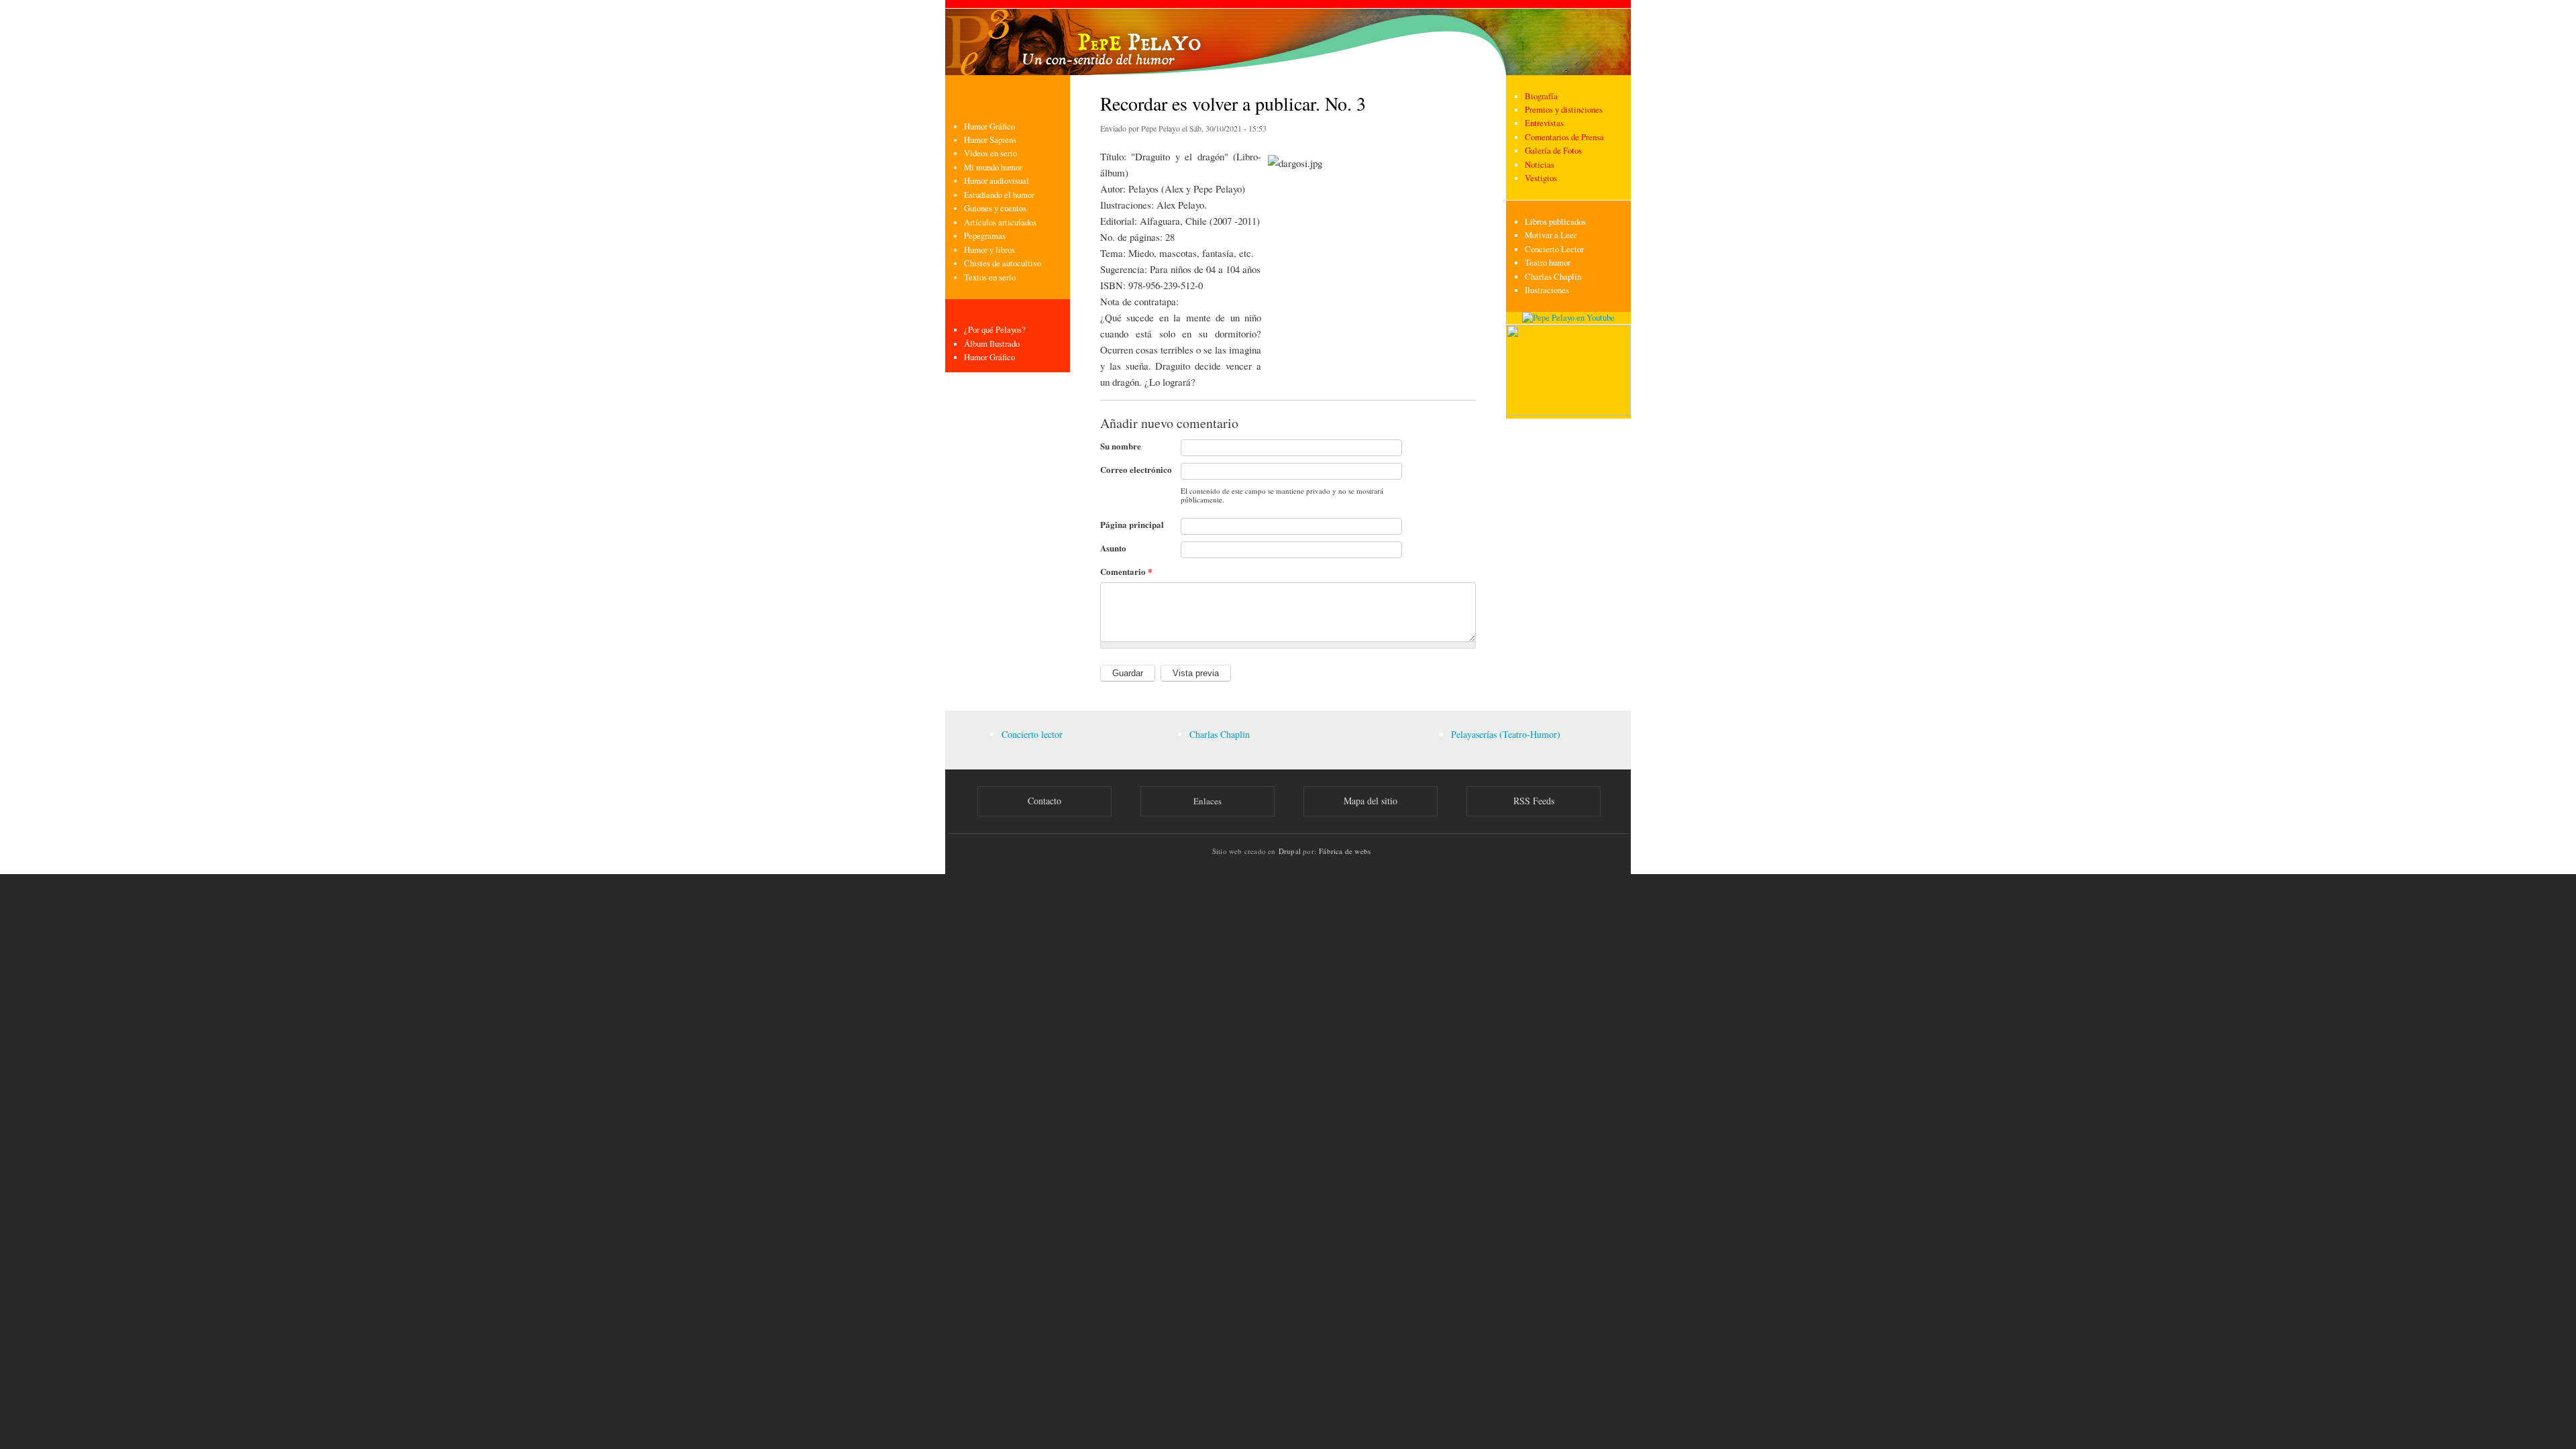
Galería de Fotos (1553, 151)
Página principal (1132, 524)
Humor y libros (989, 250)
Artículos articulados (1000, 222)
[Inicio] (1288, 38)
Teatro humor (1548, 263)
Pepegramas (985, 236)
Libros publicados (1555, 222)
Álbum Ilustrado (992, 344)
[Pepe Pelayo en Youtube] (1568, 318)
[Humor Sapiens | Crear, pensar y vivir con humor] (1568, 412)
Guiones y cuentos (995, 208)
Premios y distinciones (1564, 110)
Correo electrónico (1136, 469)
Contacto (1044, 801)
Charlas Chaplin (1553, 277)
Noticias (1540, 165)
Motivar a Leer (1551, 235)
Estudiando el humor (999, 195)
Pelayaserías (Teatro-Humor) (1506, 734)
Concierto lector (1032, 734)
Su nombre (1121, 446)
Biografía (1541, 96)
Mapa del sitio (1371, 801)
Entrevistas (1544, 123)
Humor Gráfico (989, 126)
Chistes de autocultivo (1003, 263)
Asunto (1113, 548)
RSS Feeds (1534, 801)
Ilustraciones (1547, 290)
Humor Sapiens (990, 140)
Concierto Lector (1554, 249)
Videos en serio (990, 153)
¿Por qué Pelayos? (995, 330)
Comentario (1126, 571)
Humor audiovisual (997, 181)
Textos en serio (990, 277)
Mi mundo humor (993, 167)
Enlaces (1207, 801)
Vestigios (1541, 178)
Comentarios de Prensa (1564, 137)
